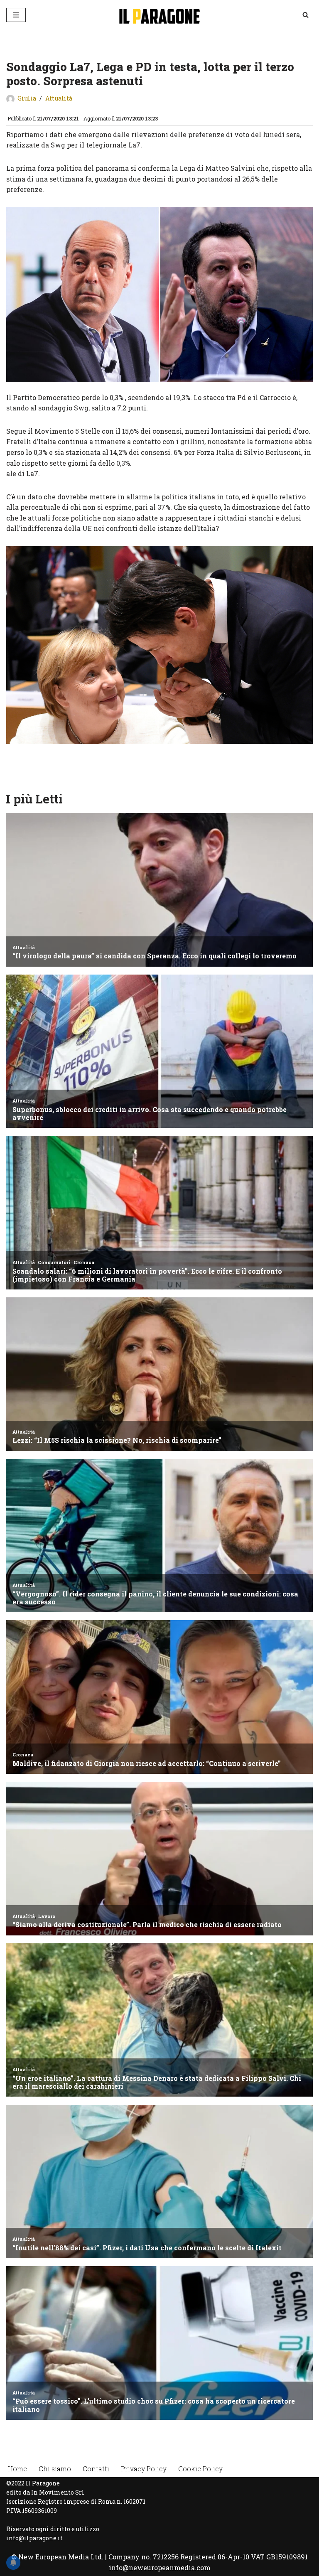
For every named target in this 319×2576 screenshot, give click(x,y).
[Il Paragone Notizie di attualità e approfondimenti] (159, 15)
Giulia (27, 98)
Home (17, 2469)
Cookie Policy (200, 2469)
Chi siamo (55, 2469)
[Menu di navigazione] (16, 15)
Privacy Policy (144, 2469)
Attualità (59, 98)
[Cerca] (306, 15)
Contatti (96, 2469)
